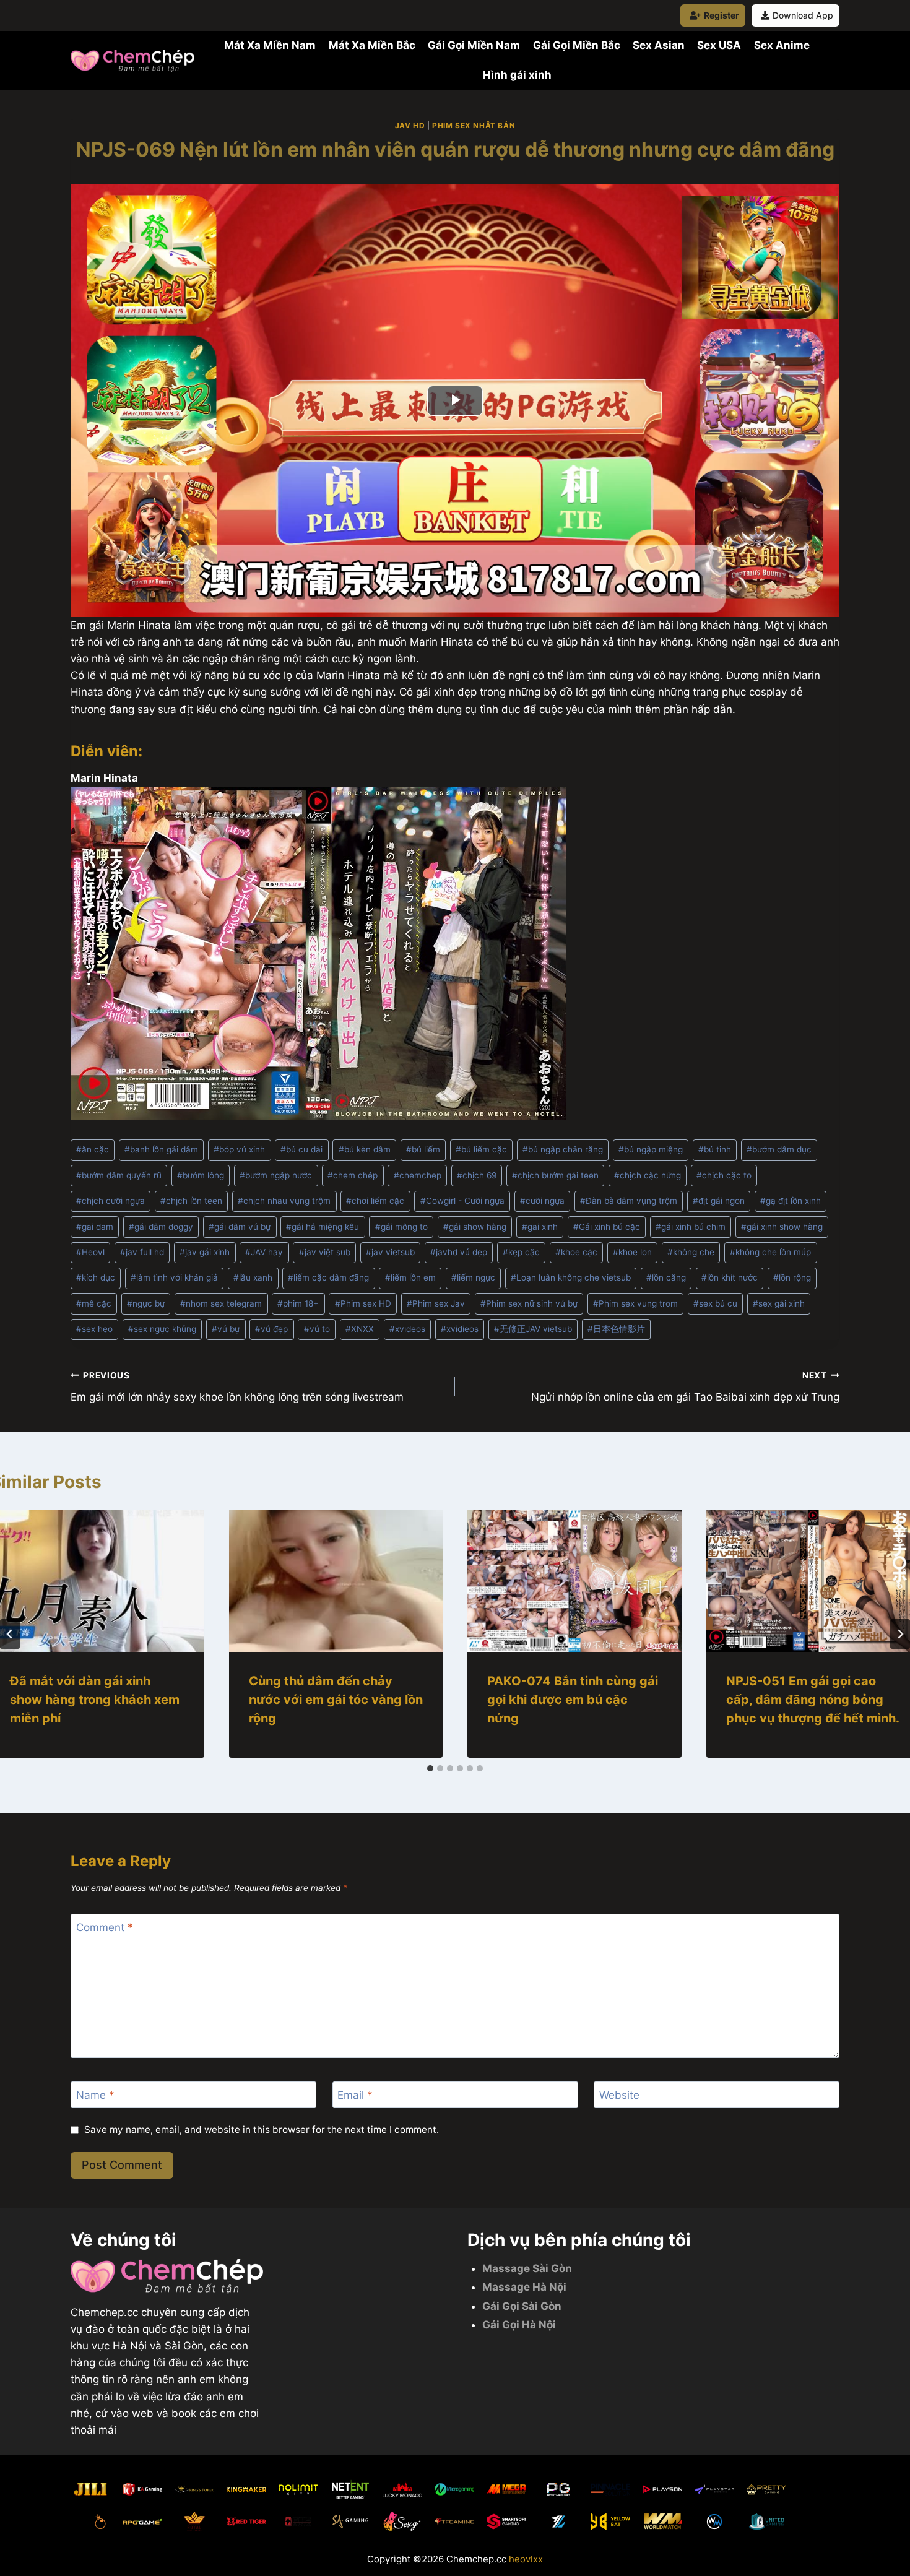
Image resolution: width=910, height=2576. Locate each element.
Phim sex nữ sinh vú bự (529, 1303)
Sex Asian (659, 45)
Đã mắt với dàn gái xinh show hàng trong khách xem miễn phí (95, 1700)
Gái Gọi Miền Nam (474, 45)
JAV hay (264, 1252)
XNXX (360, 1329)
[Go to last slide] (10, 1634)
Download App (803, 15)
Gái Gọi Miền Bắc (577, 45)
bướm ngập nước (276, 1175)
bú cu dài (301, 1149)
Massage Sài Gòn (527, 2268)
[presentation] (336, 1581)
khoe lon (632, 1252)
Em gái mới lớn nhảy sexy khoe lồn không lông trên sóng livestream (237, 1387)
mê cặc (94, 1303)
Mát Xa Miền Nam (270, 45)
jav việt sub (325, 1252)
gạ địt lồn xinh (791, 1201)
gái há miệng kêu (323, 1227)
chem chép (353, 1175)
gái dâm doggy (161, 1227)
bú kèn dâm (365, 1149)
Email (355, 2095)
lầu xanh (253, 1277)
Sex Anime (782, 45)
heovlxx (526, 2559)
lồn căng (666, 1277)
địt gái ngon (719, 1201)
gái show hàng (475, 1227)
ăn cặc (93, 1149)
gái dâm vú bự (240, 1227)
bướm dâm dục (779, 1149)
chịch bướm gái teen (555, 1175)
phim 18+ (298, 1303)
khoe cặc (576, 1252)
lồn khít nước (730, 1277)
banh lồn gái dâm (161, 1149)
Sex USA (719, 45)
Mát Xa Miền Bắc (372, 45)
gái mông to (401, 1227)
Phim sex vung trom (635, 1303)
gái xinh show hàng (782, 1227)
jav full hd (142, 1252)
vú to (317, 1329)
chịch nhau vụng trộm (284, 1201)
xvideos (407, 1329)
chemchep (418, 1175)
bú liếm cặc (481, 1149)
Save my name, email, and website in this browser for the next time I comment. (262, 2129)
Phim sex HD (363, 1303)
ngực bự (146, 1303)
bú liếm (423, 1149)
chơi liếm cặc (375, 1201)
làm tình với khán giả (174, 1277)
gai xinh (540, 1227)
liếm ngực (473, 1277)
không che (691, 1252)
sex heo (94, 1329)
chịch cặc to (724, 1175)
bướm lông (201, 1175)
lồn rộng (792, 1277)
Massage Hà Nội (524, 2287)
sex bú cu (715, 1303)
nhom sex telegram (221, 1303)
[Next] (900, 1634)
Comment (105, 1927)
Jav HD (410, 125)
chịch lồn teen (191, 1201)
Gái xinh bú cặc (607, 1227)
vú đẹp (271, 1329)
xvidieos (460, 1329)
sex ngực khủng (162, 1329)
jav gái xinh (205, 1252)
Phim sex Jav (436, 1303)
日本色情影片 (616, 1329)
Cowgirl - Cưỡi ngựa (462, 1201)
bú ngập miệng (651, 1149)
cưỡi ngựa (542, 1201)
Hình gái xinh (517, 75)
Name (95, 2095)
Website (619, 2095)
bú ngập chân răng (563, 1149)
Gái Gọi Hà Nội (519, 2325)
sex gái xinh (779, 1303)
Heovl (90, 1252)
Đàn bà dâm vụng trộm (629, 1201)
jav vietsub (390, 1252)
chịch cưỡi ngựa (110, 1201)
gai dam (95, 1227)
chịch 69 (477, 1175)
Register (721, 15)
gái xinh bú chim (691, 1227)
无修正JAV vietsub (533, 1329)
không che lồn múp (770, 1252)
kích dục (96, 1277)
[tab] (430, 1768)
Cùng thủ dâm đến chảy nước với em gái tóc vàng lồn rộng (336, 1700)
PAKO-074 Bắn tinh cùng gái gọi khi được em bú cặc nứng (573, 1700)
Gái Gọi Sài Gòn (522, 2306)
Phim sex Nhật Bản (474, 125)
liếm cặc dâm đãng (328, 1277)
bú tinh (715, 1149)
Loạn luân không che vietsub (571, 1277)
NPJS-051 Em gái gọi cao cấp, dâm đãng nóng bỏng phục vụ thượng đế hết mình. (813, 1700)
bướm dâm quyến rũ (119, 1175)
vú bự (226, 1329)
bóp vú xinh (239, 1149)
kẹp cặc (521, 1252)
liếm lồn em (410, 1277)
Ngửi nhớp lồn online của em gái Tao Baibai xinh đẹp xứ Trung (685, 1387)
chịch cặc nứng (648, 1175)
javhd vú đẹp (459, 1252)
